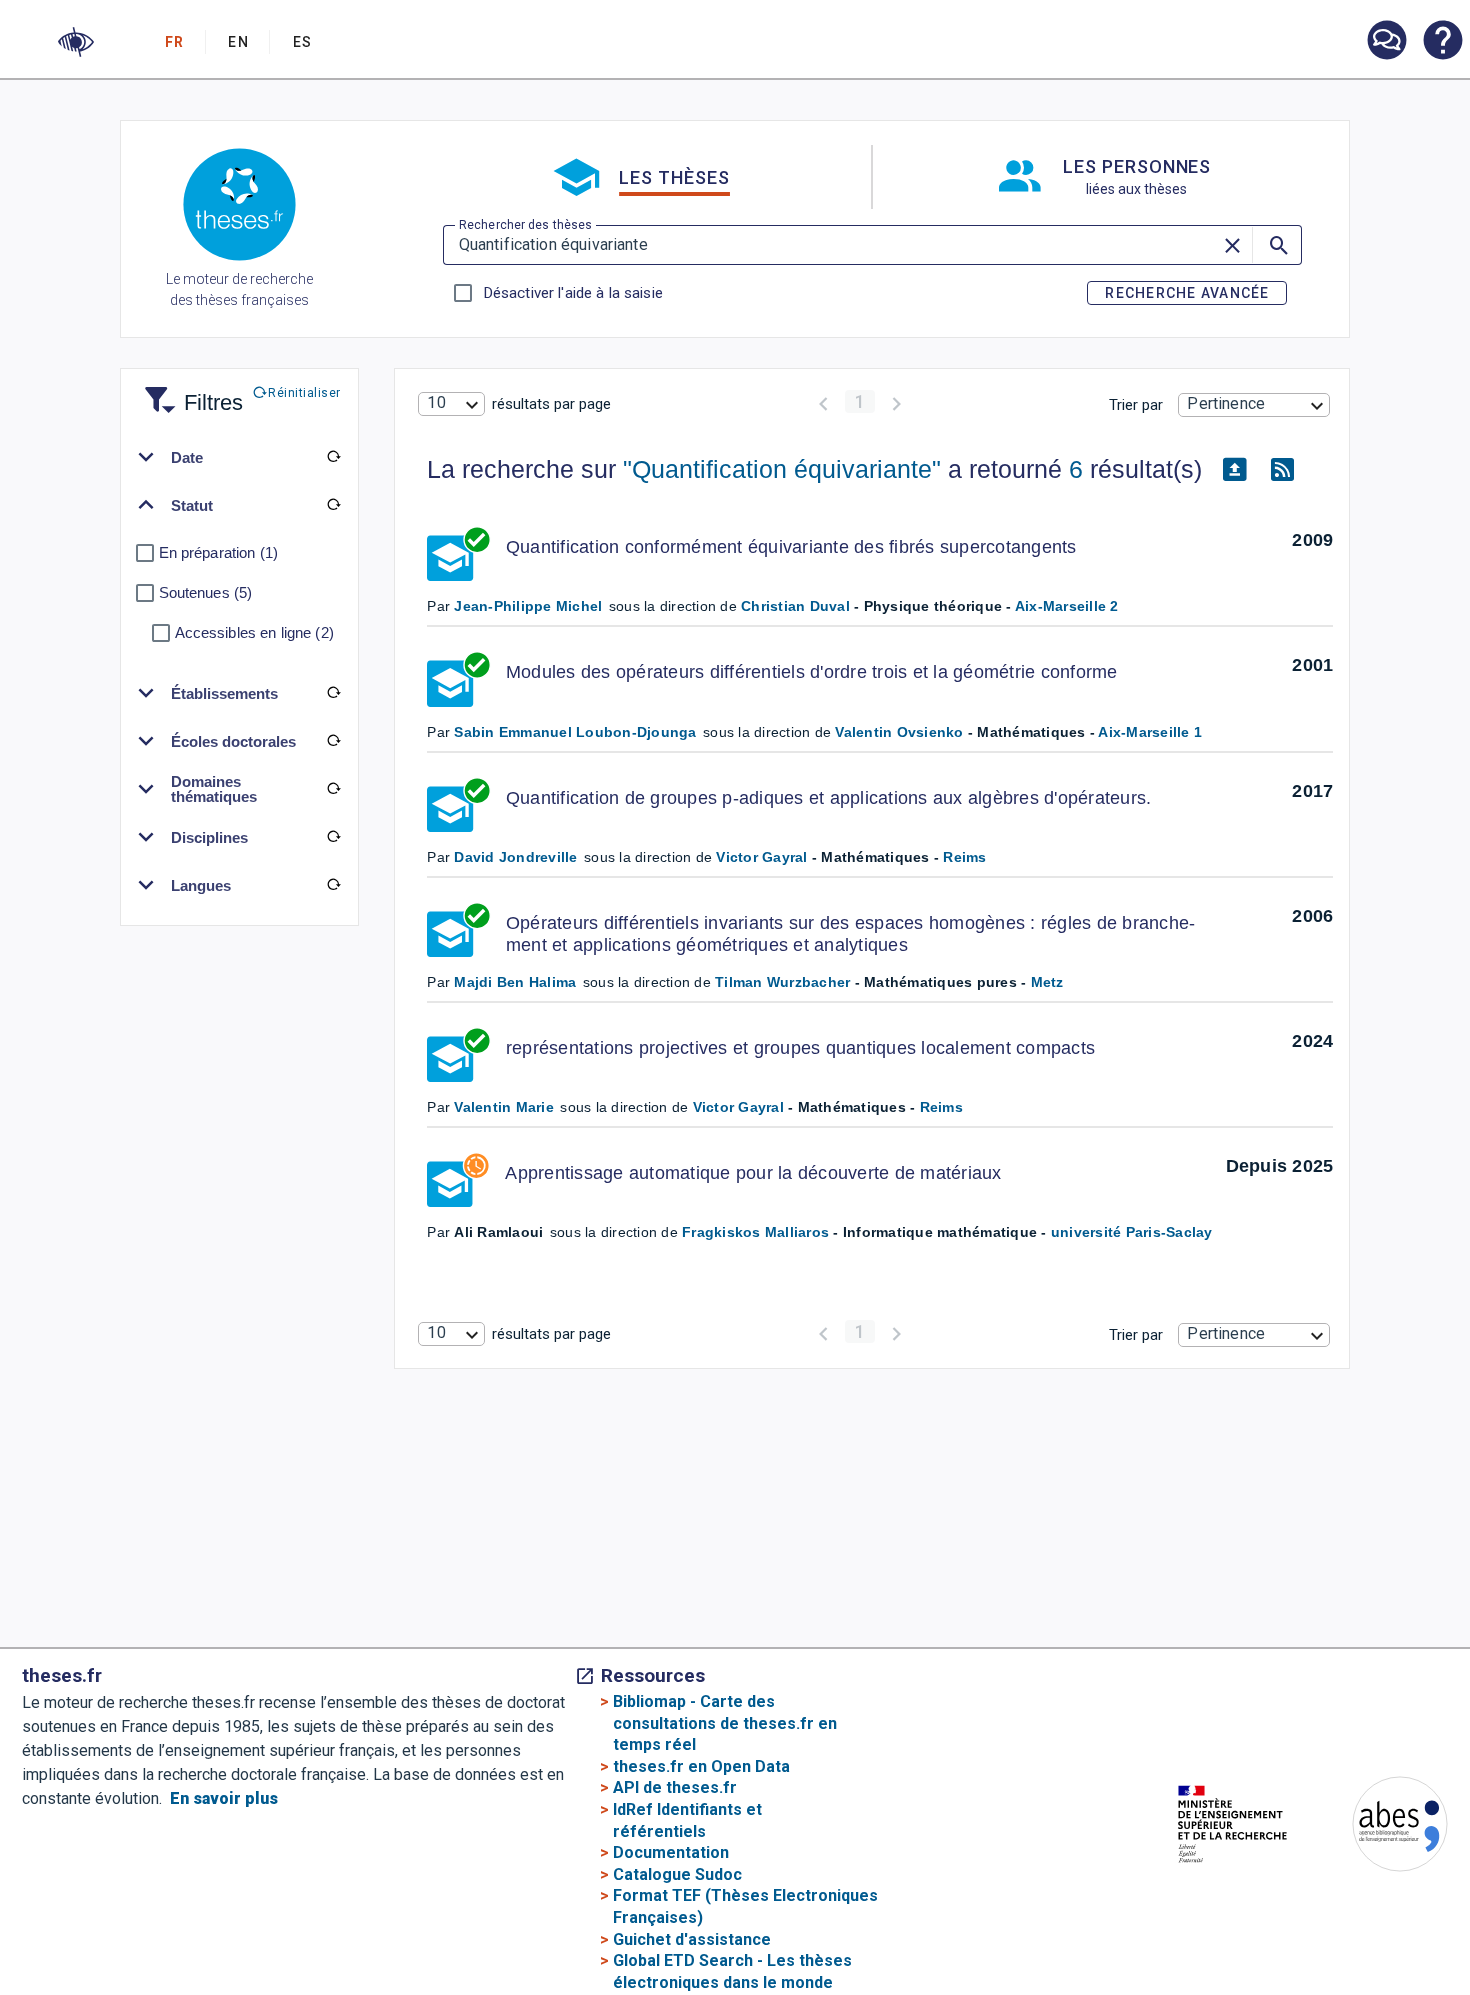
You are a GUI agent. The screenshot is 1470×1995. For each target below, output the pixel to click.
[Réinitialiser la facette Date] (334, 457)
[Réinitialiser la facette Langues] (334, 885)
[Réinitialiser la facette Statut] (334, 505)
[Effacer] (1234, 245)
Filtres (189, 390)
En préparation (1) (219, 552)
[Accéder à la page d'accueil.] (239, 208)
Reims (964, 857)
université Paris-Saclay (1132, 1232)
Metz (1047, 982)
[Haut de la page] (1399, 1965)
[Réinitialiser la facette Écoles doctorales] (334, 741)
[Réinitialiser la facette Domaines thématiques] (334, 789)
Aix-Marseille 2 (1067, 606)
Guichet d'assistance (692, 1939)
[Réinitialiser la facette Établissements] (334, 693)
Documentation (671, 1852)
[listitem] (1386, 40)
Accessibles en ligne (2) (254, 632)
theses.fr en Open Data (701, 1766)
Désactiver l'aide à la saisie (573, 293)
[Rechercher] (1277, 245)
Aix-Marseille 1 (1150, 732)
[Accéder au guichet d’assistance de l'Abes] (1386, 42)
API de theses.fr (675, 1787)
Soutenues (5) (206, 592)
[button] (76, 42)
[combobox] (451, 404)
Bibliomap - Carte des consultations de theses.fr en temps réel (725, 1723)
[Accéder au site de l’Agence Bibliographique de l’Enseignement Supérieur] (1380, 1827)
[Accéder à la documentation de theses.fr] (1442, 42)
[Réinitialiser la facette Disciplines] (334, 837)
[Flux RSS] (1282, 470)
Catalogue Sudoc (677, 1874)
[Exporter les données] (1234, 470)
